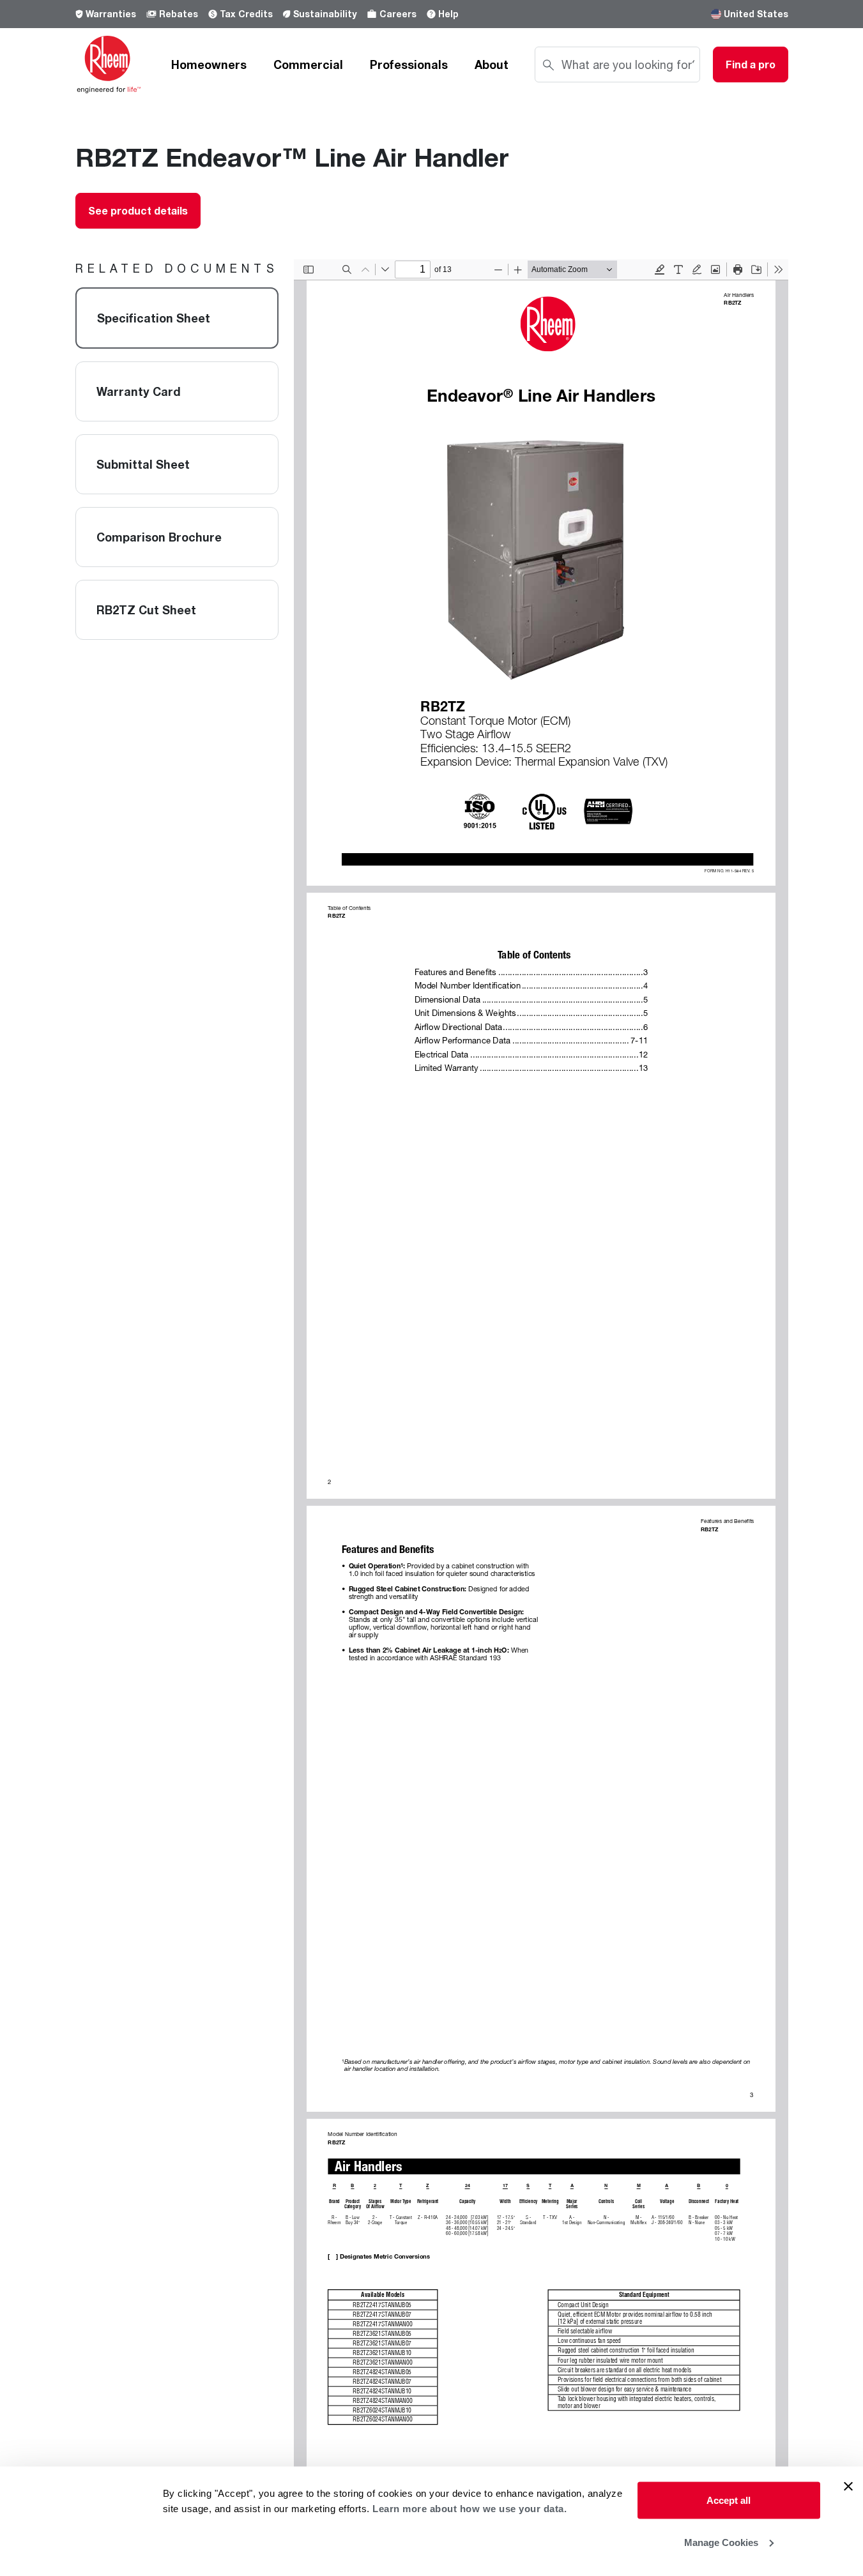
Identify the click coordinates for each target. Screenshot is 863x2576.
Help (448, 14)
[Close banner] (848, 2487)
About (492, 64)
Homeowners (209, 64)
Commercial (308, 64)
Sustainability (325, 14)
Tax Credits (246, 14)
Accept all (729, 2500)
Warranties (111, 14)
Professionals (409, 64)
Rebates (179, 14)
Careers (398, 14)
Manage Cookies (721, 2542)
